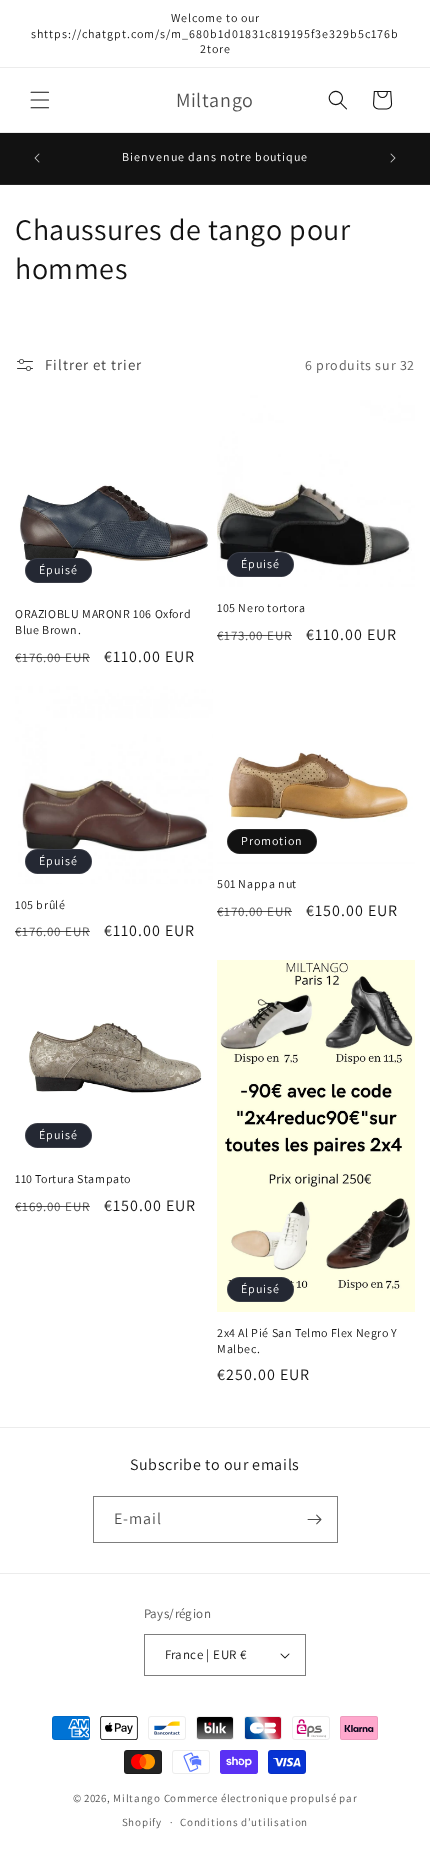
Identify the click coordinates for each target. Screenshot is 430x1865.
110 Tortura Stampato (73, 1178)
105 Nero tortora (261, 607)
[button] (40, 100)
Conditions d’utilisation (244, 1822)
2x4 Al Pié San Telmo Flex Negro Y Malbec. (307, 1340)
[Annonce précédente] (37, 158)
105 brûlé (40, 904)
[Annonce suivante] (393, 158)
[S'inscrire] (315, 1519)
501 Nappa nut (257, 883)
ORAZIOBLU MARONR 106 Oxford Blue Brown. (103, 621)
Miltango (137, 1798)
